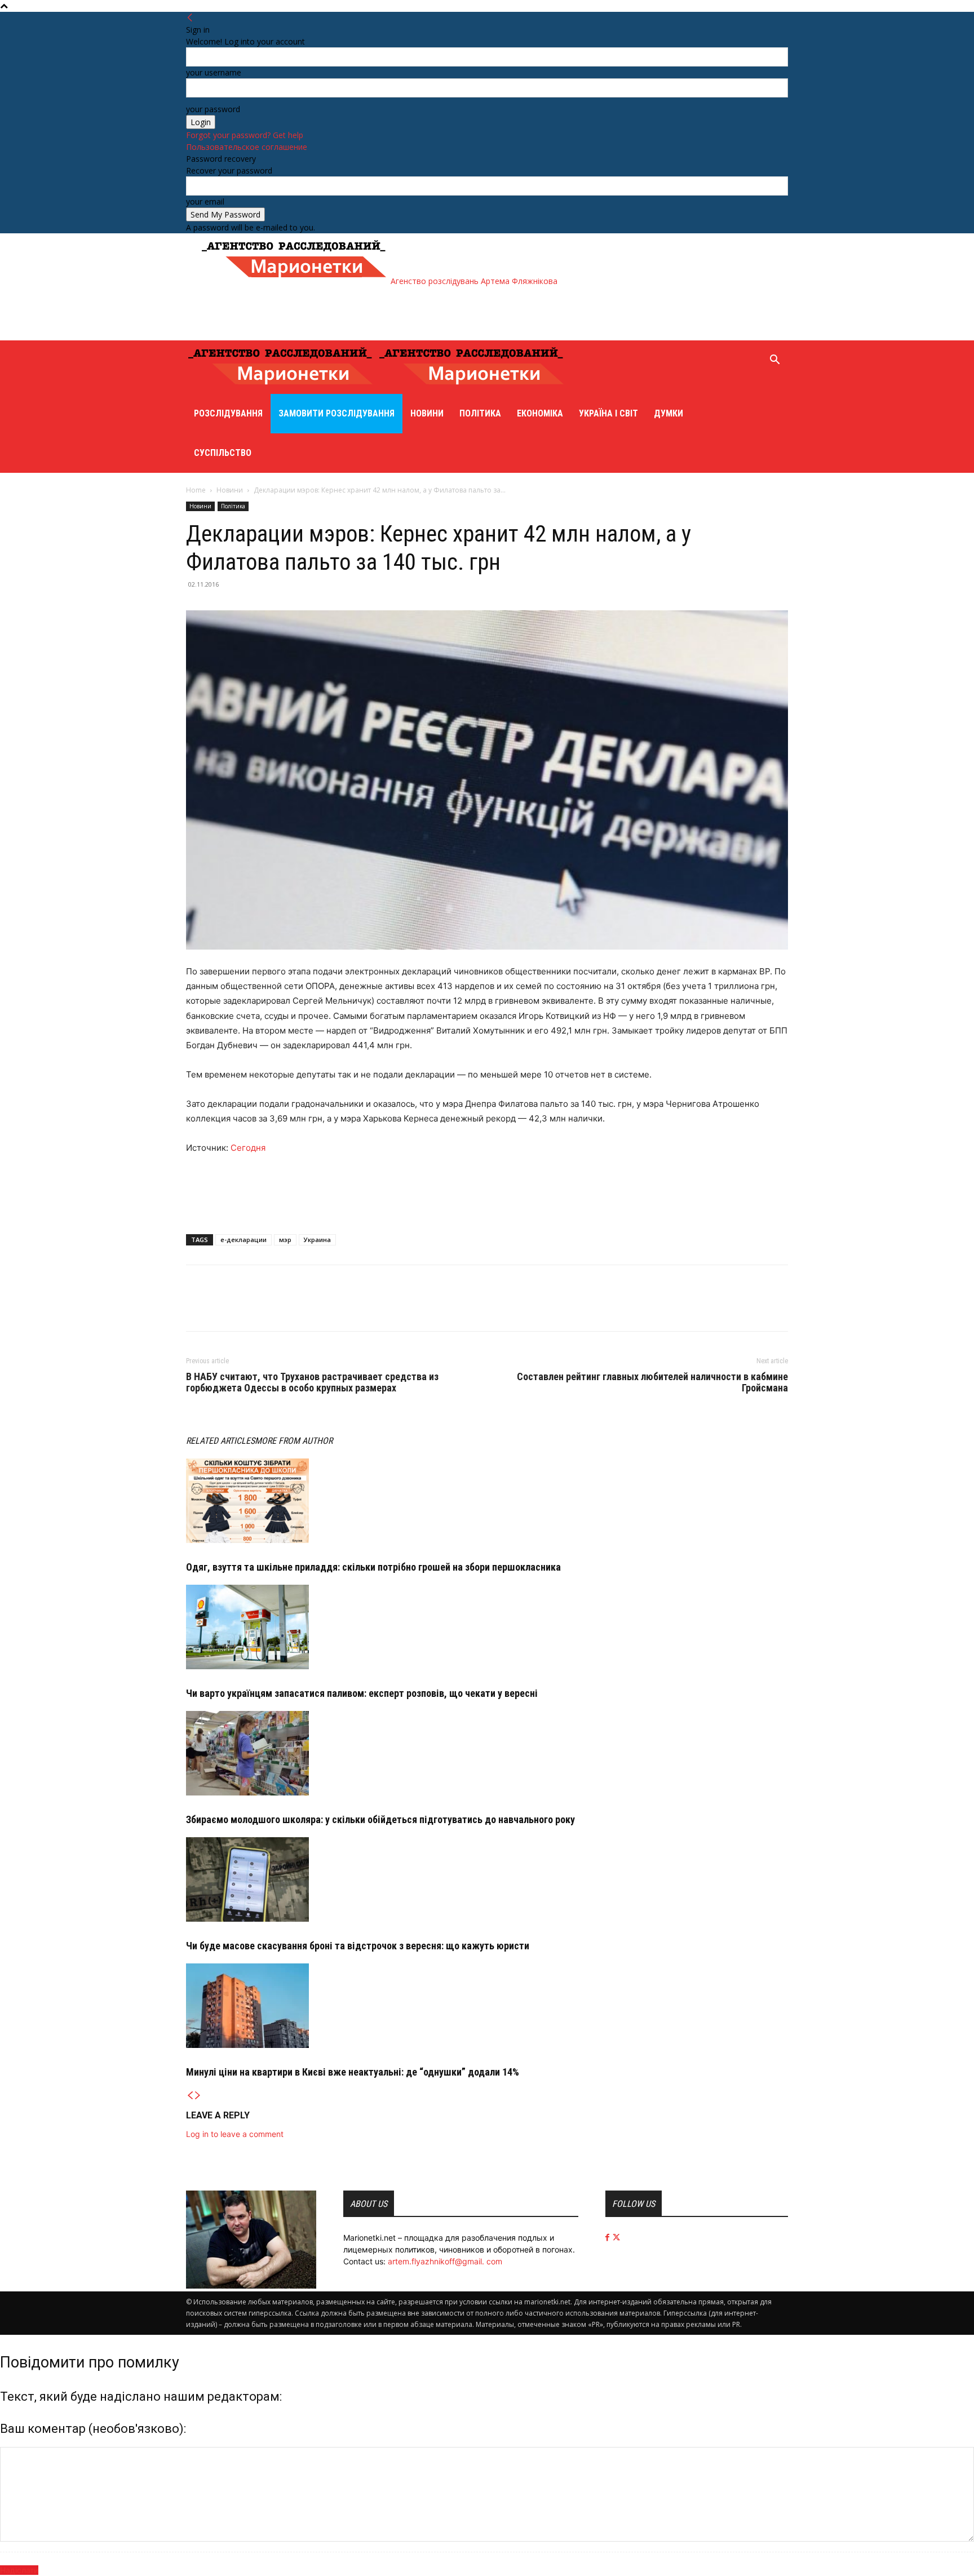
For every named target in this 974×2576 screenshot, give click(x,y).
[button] (774, 361)
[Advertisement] (405, 312)
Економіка (540, 413)
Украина (317, 1240)
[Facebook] (197, 1308)
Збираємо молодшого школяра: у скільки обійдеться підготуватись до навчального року (380, 1819)
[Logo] (282, 388)
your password (213, 109)
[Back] (190, 18)
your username (214, 72)
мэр (285, 1240)
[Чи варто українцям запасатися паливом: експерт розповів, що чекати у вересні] (487, 1627)
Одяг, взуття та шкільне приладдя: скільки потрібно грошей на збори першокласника (373, 1567)
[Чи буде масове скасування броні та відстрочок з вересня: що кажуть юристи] (487, 1879)
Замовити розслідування (337, 413)
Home (196, 490)
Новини (427, 413)
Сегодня (249, 1148)
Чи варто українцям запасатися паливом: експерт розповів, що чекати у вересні (362, 1693)
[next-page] (198, 2096)
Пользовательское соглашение (247, 147)
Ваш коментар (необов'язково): (93, 2429)
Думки (668, 413)
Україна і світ (608, 413)
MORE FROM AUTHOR (294, 1441)
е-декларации (243, 1240)
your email (205, 201)
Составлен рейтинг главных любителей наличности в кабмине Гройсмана (652, 1382)
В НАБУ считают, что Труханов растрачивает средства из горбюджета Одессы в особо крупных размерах (312, 1382)
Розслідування (228, 413)
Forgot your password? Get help (245, 135)
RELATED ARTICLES (220, 1441)
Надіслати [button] (19, 2570)
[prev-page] (190, 2096)
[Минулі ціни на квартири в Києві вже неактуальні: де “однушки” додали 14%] (487, 2006)
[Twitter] (223, 1308)
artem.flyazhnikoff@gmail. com (445, 2261)
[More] (250, 1308)
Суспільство (223, 453)
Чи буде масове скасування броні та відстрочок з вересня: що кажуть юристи (358, 1946)
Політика (480, 413)
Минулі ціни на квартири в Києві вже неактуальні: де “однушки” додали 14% (353, 2072)
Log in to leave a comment (235, 2134)
